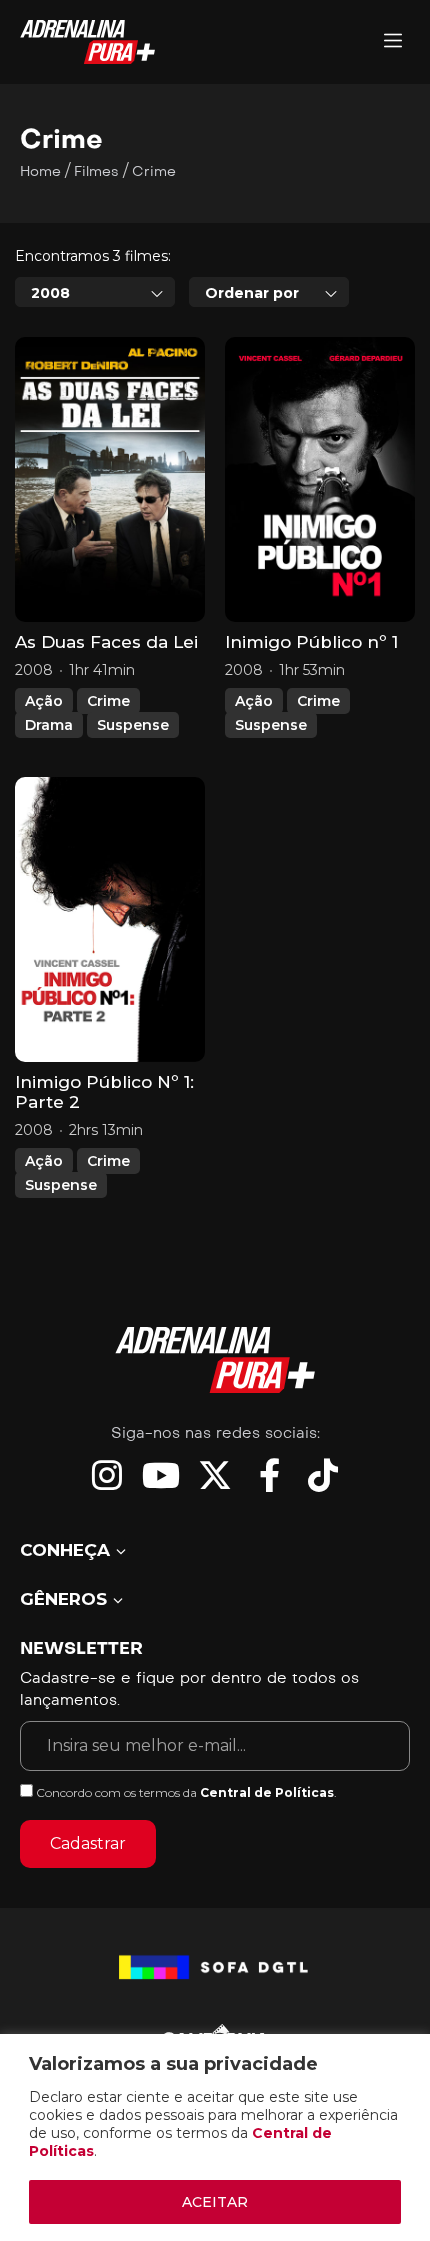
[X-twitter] (215, 1475)
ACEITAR (215, 2202)
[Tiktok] (323, 1475)
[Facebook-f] (269, 1475)
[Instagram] (107, 1475)
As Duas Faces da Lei (106, 642)
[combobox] (95, 292)
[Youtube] (161, 1475)
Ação (44, 701)
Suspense (133, 725)
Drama (49, 725)
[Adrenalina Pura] (393, 42)
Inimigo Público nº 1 (311, 642)
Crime (108, 701)
